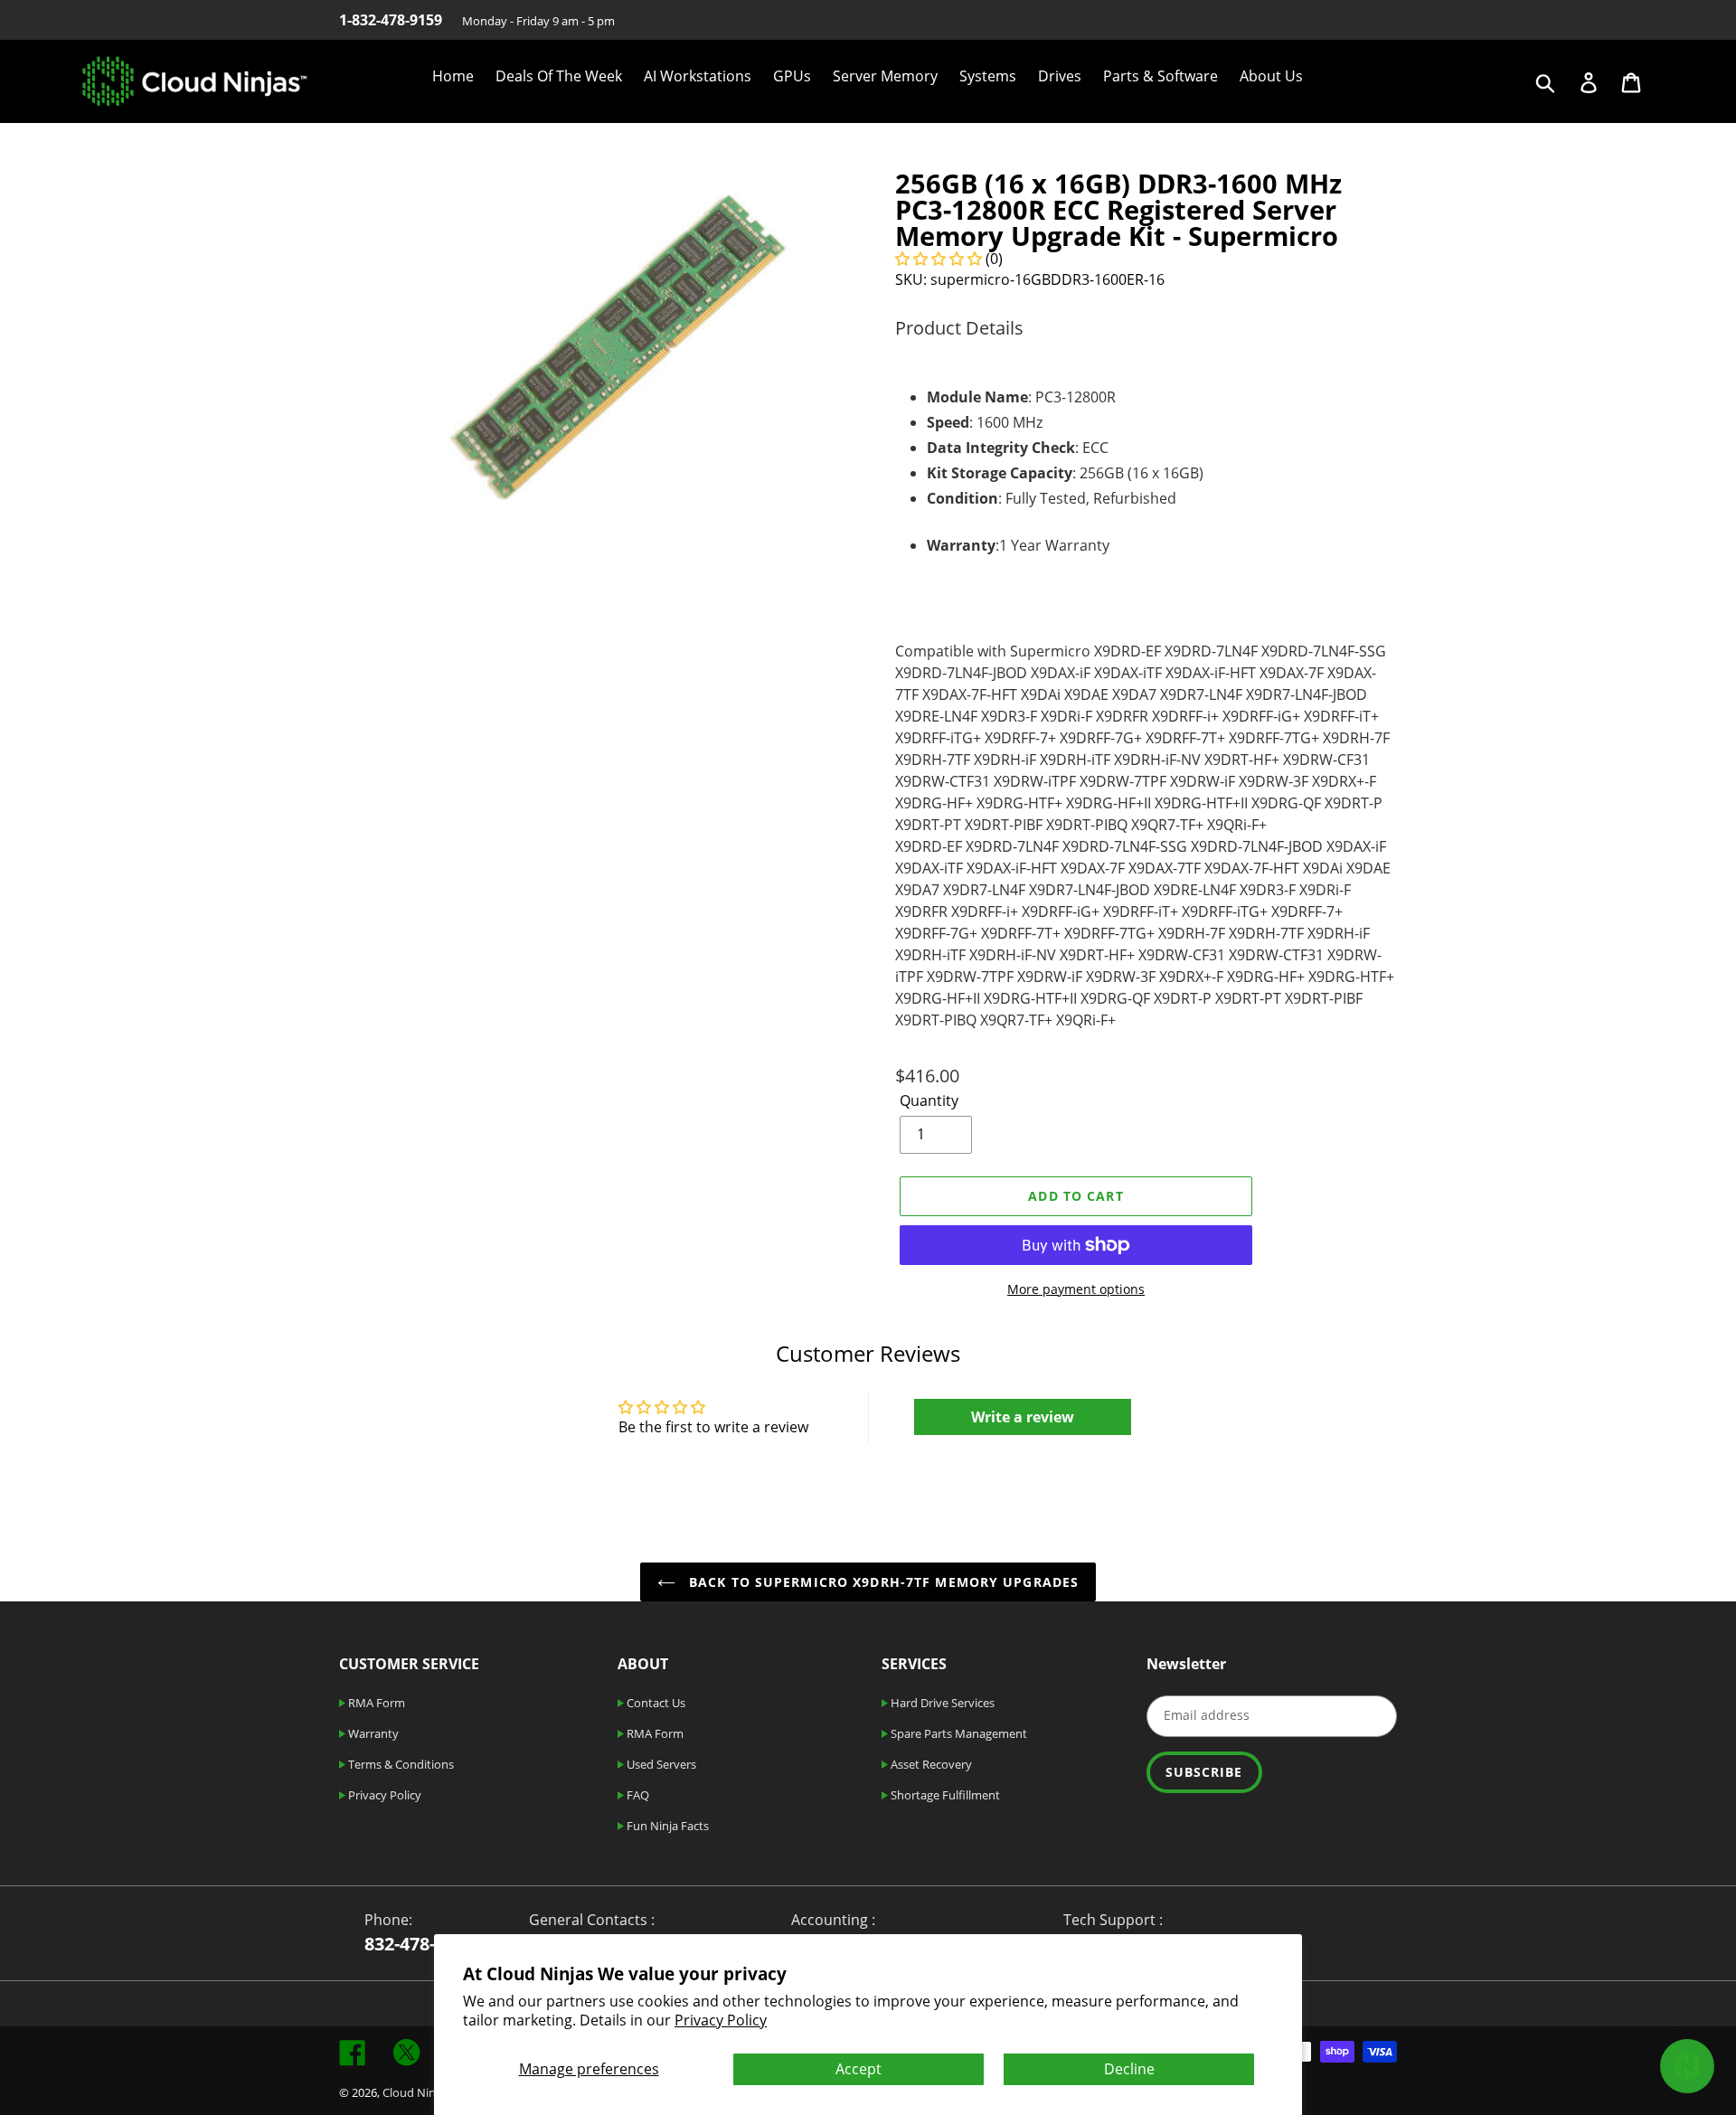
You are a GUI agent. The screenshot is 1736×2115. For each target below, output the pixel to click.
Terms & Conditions (400, 1764)
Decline (1129, 2069)
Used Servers (660, 1764)
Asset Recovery (930, 1764)
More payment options (1076, 1289)
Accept (859, 2069)
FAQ (637, 1795)
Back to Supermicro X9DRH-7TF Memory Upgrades (882, 1582)
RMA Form (375, 1703)
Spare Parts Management (958, 1733)
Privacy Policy (721, 2020)
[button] (939, 259)
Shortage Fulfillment (944, 1795)
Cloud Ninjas (416, 2092)
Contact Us (655, 1703)
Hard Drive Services (941, 1703)
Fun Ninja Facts (666, 1826)
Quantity (929, 1100)
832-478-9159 (420, 1944)
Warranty (372, 1733)
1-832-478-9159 (391, 20)
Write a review (1023, 1417)
